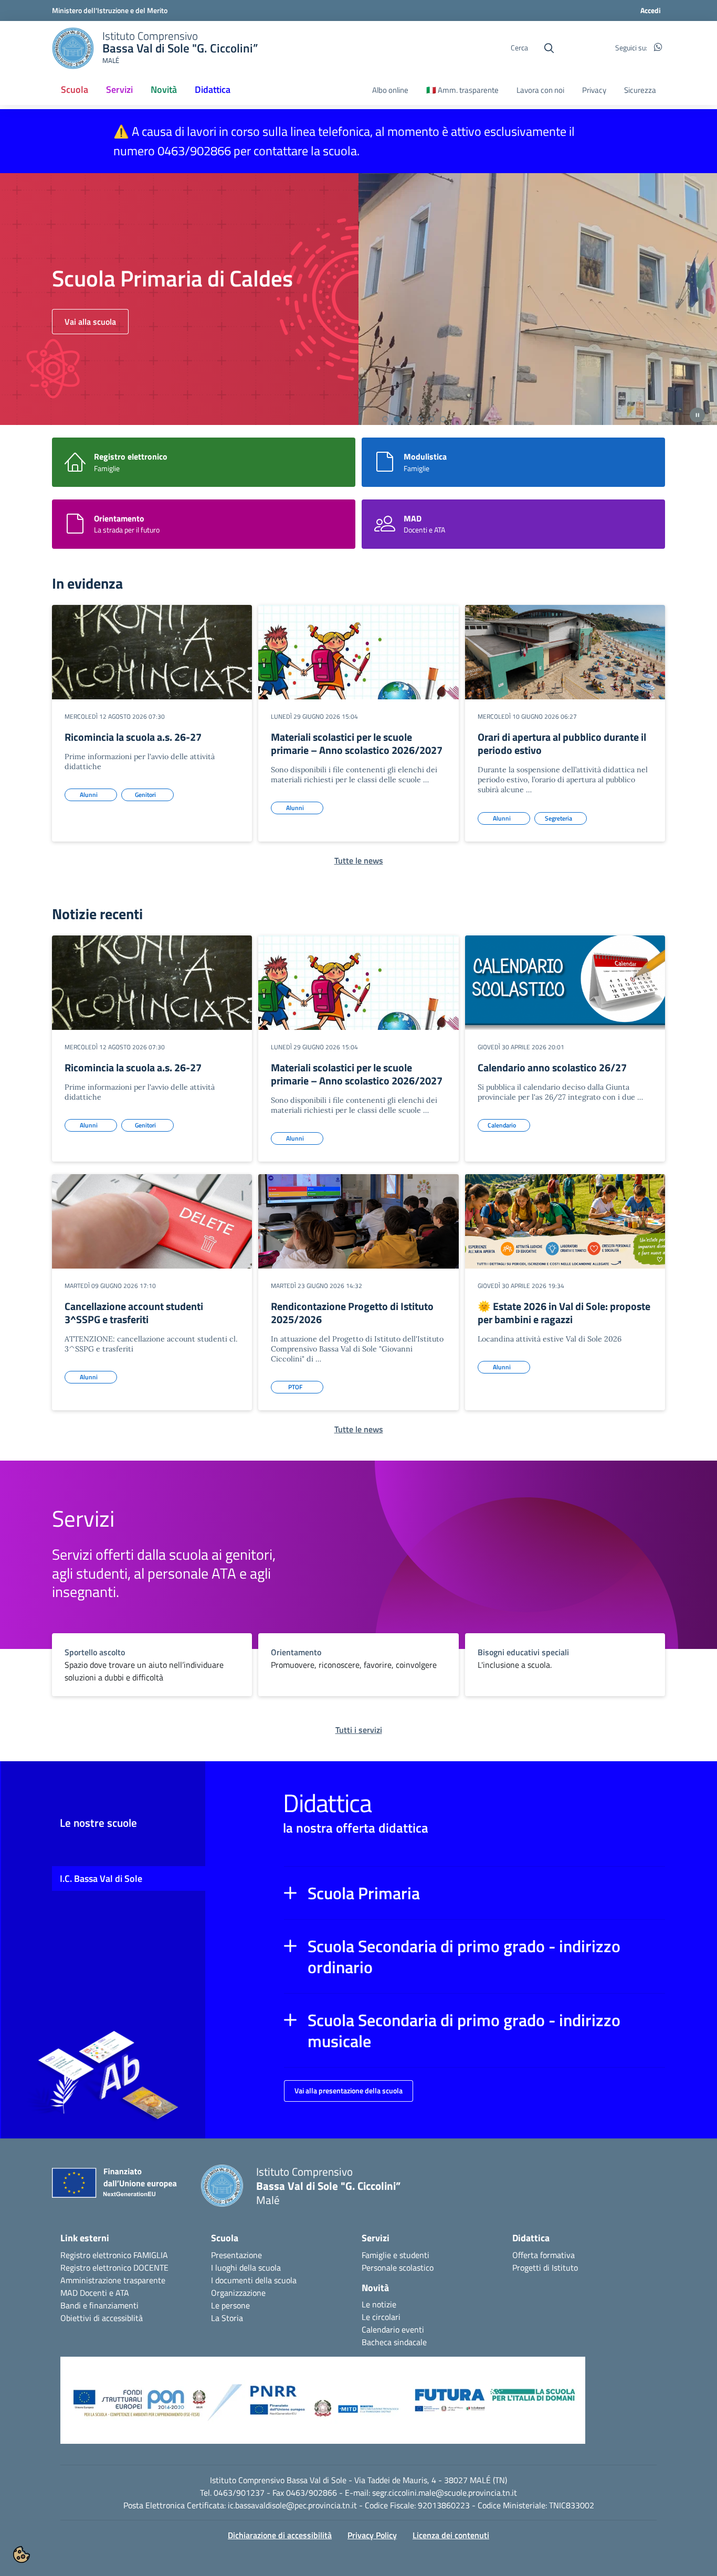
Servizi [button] (119, 89)
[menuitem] (75, 90)
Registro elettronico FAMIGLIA (114, 2255)
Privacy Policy (372, 2535)
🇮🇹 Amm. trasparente (462, 90)
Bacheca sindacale (394, 2342)
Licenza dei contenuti (451, 2535)
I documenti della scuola (254, 2280)
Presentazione (236, 2255)
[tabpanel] (358, 299)
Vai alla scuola (90, 322)
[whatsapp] (658, 48)
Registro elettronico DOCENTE (114, 2268)
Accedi (651, 10)
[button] (475, 1893)
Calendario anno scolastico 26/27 (552, 1067)
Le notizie (379, 2304)
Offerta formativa (544, 2255)
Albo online (390, 90)
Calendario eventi (393, 2329)
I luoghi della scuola (246, 2268)
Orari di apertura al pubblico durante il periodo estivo (562, 743)
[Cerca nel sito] (549, 48)
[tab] (385, 419)
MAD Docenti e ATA (95, 2293)
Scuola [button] (75, 89)
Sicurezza (640, 90)
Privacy (594, 90)
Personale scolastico (398, 2268)
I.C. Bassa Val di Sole (101, 1878)
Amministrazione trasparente (113, 2280)
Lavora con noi (540, 90)
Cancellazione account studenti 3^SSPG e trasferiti (134, 1313)
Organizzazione (238, 2293)
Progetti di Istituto (545, 2268)
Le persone (230, 2305)
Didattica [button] (213, 89)
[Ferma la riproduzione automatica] (697, 415)
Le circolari (381, 2317)
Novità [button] (164, 89)
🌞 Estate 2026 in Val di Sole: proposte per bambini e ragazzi (564, 1313)
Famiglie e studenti (396, 2255)
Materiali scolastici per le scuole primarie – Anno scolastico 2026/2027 (357, 743)
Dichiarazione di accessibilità (280, 2535)
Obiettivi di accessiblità (102, 2318)
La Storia (227, 2318)
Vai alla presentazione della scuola (349, 2090)
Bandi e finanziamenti (99, 2305)
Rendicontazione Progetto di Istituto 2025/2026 (352, 1313)
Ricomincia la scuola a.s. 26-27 (133, 737)
